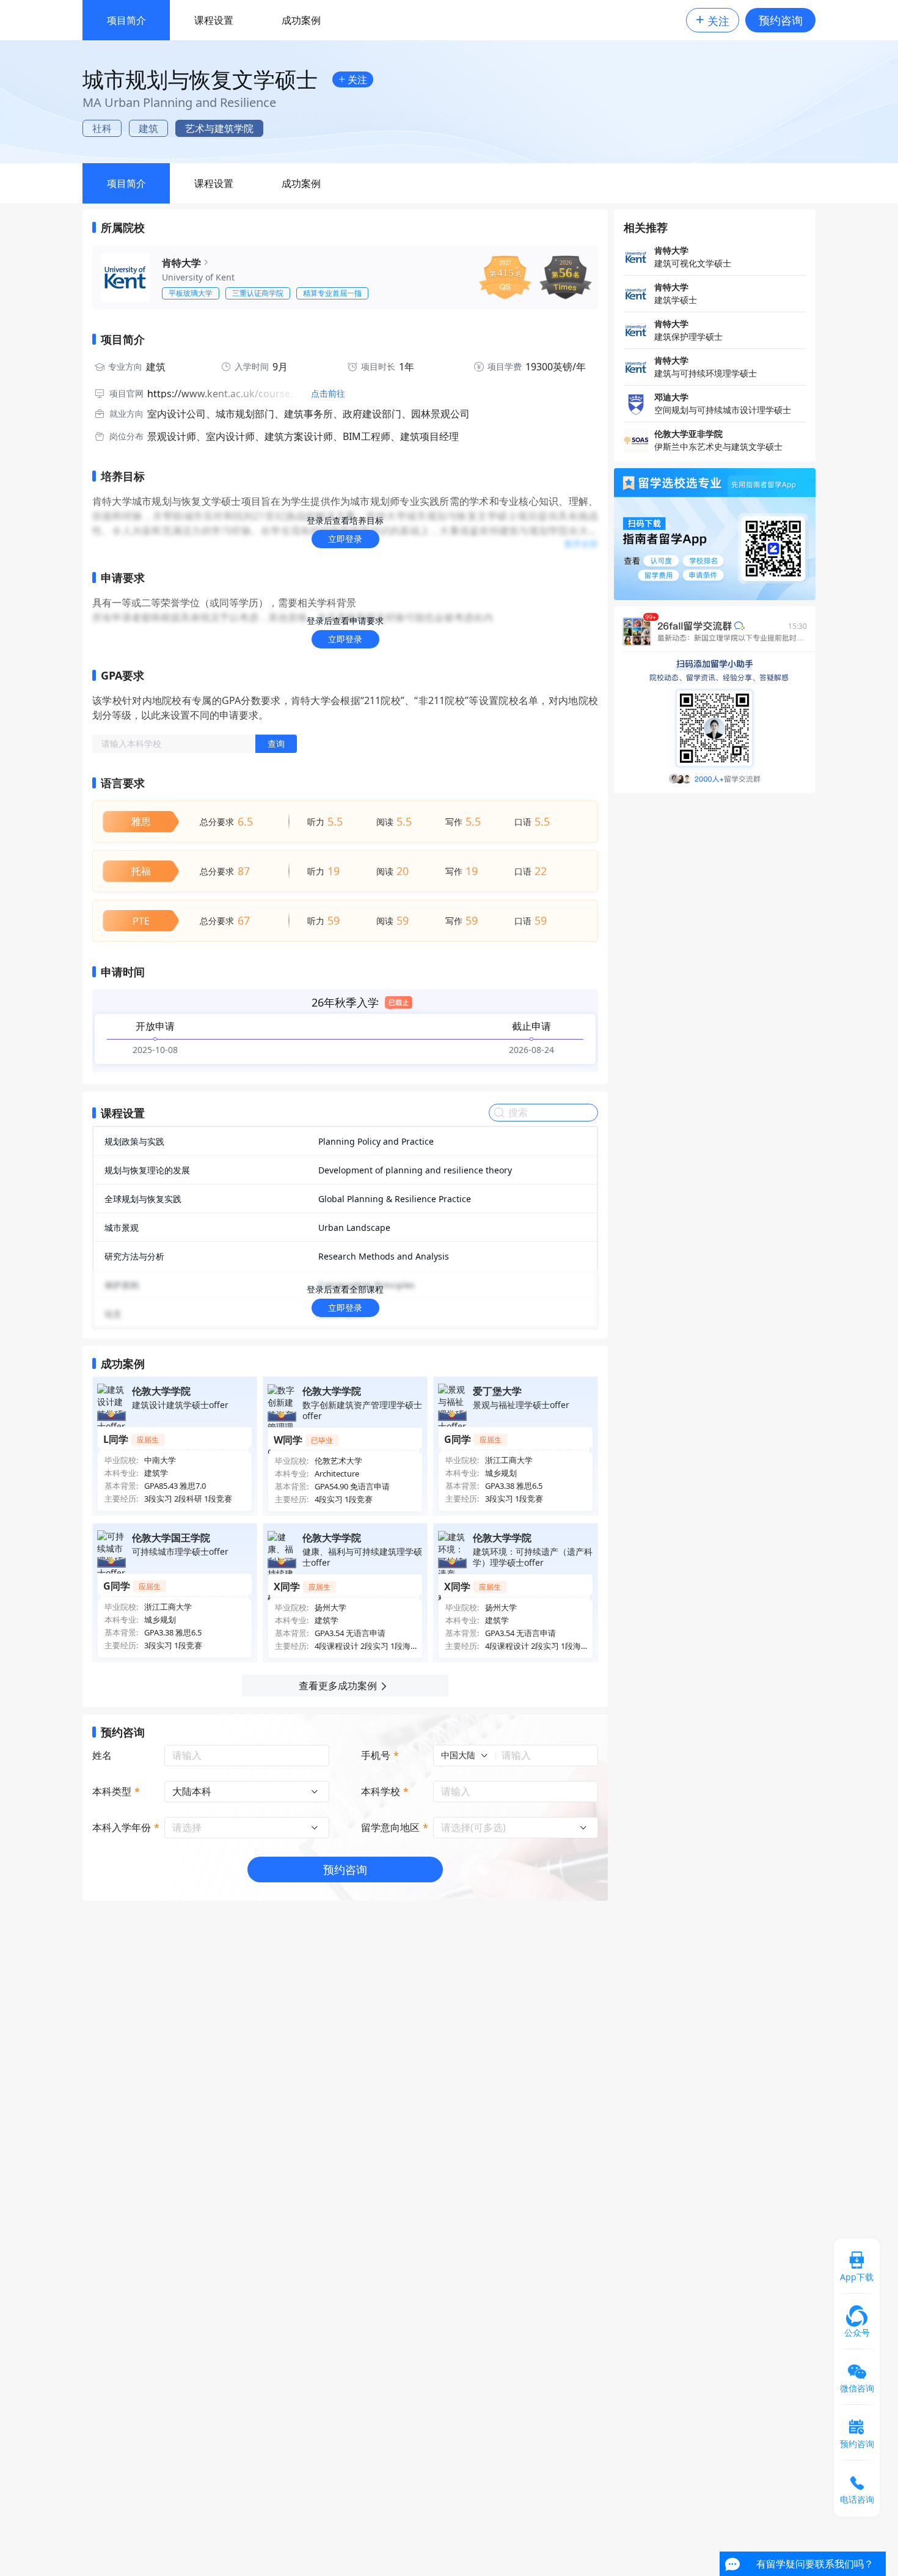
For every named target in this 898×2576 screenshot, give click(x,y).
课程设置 (214, 20)
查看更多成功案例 (338, 1686)
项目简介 (126, 20)
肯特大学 (181, 263)
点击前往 (328, 394)
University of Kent (198, 277)
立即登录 (345, 539)
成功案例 (301, 20)
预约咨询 (781, 20)
